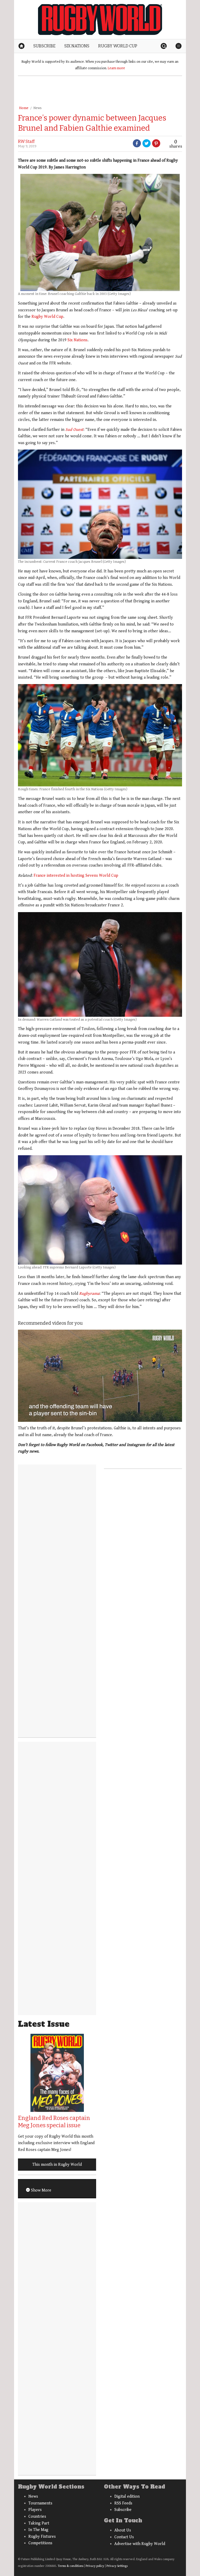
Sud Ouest (74, 430)
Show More (41, 2190)
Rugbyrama (89, 1294)
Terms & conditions (71, 2566)
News (37, 108)
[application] (100, 1376)
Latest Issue (44, 2024)
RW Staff (26, 141)
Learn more (116, 68)
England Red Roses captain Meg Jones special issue (54, 2122)
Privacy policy (95, 2566)
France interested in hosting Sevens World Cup (76, 876)
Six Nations (77, 340)
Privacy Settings (117, 2566)
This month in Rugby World (57, 2165)
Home (24, 108)
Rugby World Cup (47, 317)
